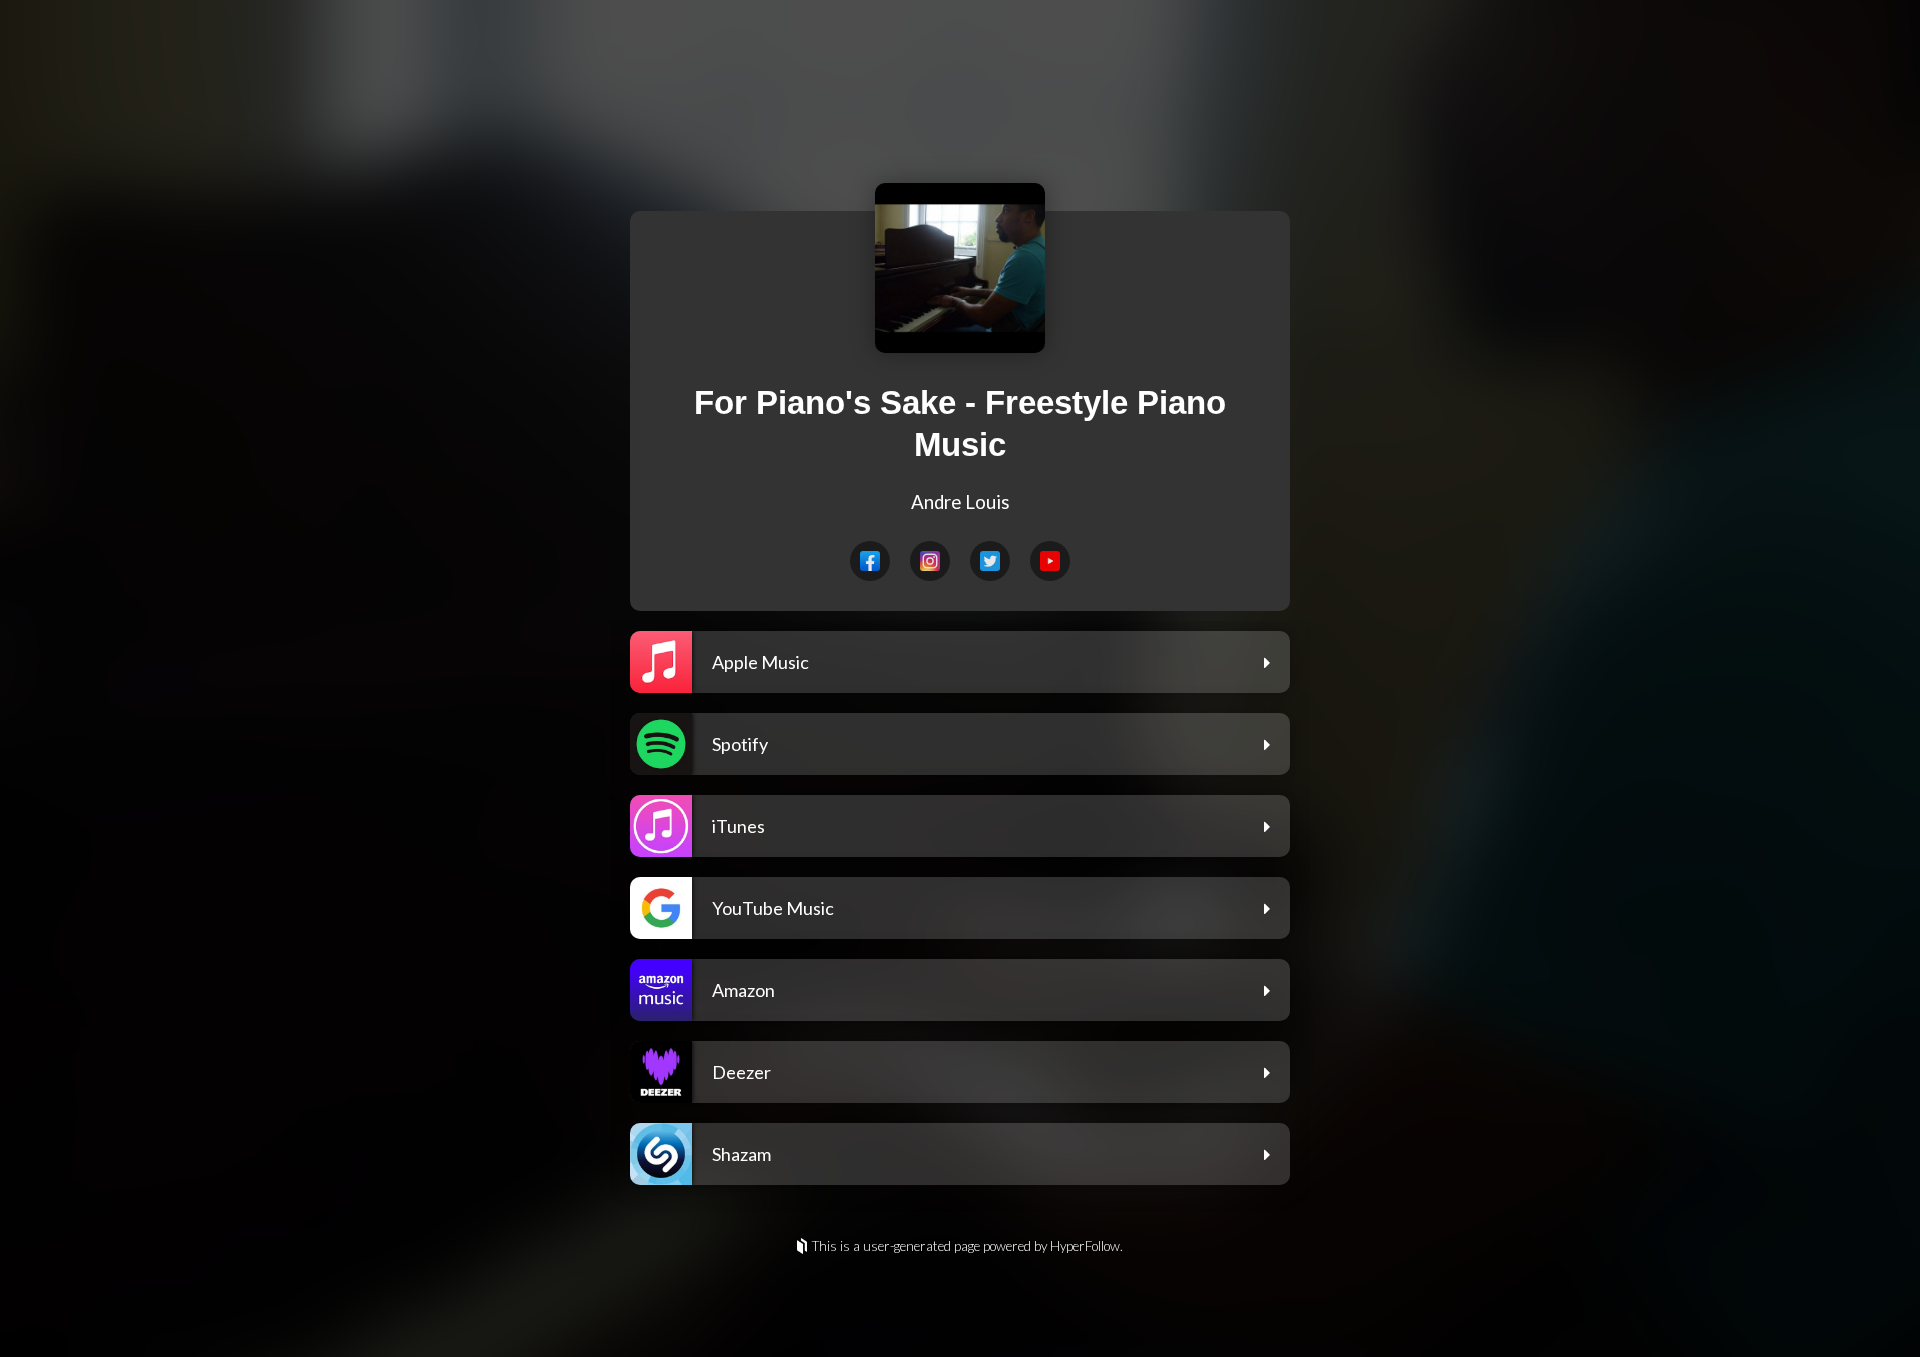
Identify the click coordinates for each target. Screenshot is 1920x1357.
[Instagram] (930, 561)
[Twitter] (990, 561)
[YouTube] (1050, 561)
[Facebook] (870, 561)
